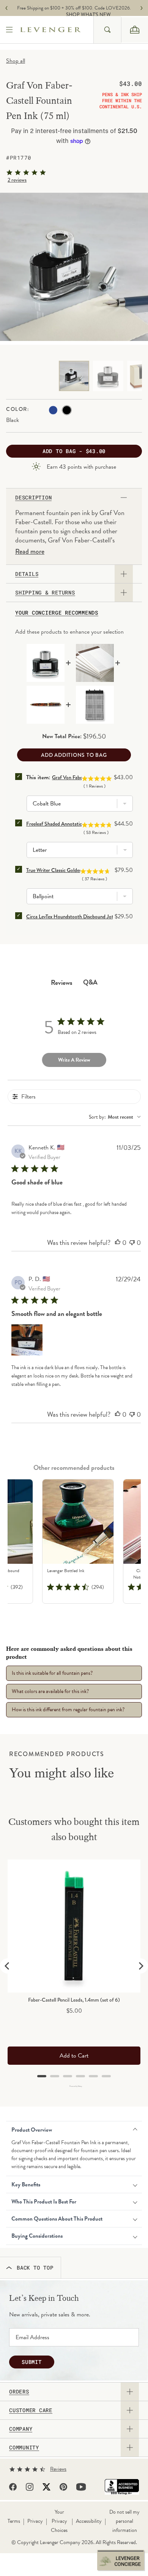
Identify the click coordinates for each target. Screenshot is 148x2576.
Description (33, 498)
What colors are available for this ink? (50, 1691)
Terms (14, 2521)
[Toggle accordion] (130, 2392)
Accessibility (89, 2521)
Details (27, 574)
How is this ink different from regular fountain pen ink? (68, 1710)
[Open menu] (10, 30)
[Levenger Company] (57, 30)
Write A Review (74, 1060)
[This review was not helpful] (132, 1243)
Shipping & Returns (45, 593)
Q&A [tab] (90, 982)
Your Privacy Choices (59, 2521)
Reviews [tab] (62, 982)
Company (21, 2429)
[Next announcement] (142, 8)
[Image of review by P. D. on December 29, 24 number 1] (27, 1340)
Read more (30, 552)
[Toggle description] (124, 498)
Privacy (35, 2521)
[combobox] (107, 30)
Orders (19, 2392)
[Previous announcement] (6, 8)
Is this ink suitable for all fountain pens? (52, 1673)
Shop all (16, 61)
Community (24, 2448)
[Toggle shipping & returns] (124, 593)
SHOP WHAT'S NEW (76, 15)
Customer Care (31, 2410)
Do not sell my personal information (124, 2521)
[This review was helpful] (118, 1243)
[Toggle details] (124, 574)
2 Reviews (17, 180)
